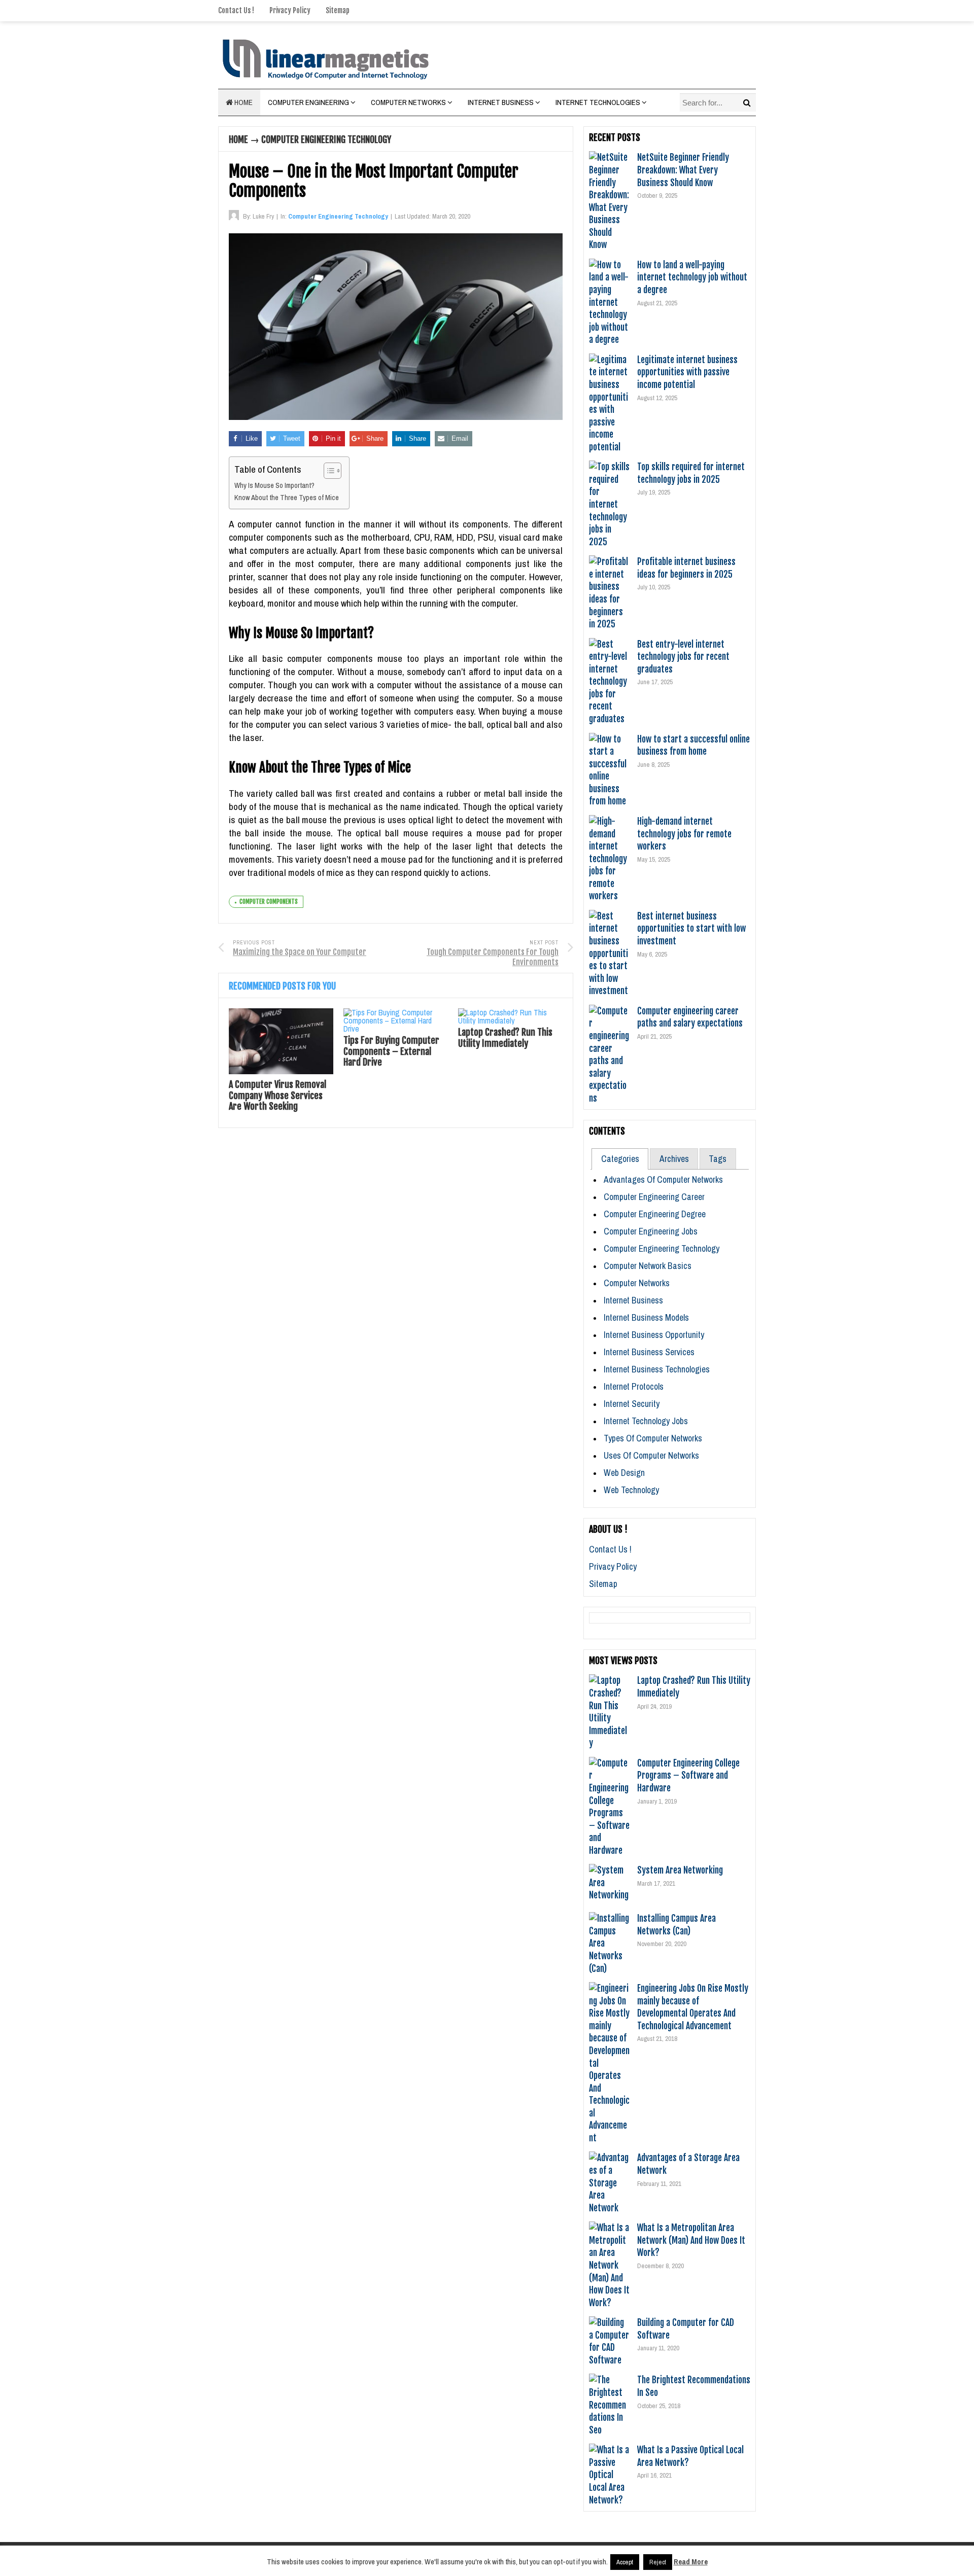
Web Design (624, 1473)
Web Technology (631, 1490)
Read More (691, 2562)
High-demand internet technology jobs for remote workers (684, 834)
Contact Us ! (236, 10)
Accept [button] (625, 2562)
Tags (718, 1159)
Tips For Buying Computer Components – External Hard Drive (391, 1051)
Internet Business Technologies (657, 1369)
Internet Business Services (649, 1352)
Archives (674, 1159)
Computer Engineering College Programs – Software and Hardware (688, 1775)
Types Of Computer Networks (653, 1438)
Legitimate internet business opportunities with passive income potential (687, 372)
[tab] (620, 1159)
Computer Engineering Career (654, 1197)
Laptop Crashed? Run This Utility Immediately (505, 1038)
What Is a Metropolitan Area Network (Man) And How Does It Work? (691, 2240)
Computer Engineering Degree (655, 1214)
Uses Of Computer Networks (651, 1455)
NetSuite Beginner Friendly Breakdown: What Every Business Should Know (683, 170)
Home (243, 102)
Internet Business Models (646, 1317)
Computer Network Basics (648, 1266)
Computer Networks (408, 102)
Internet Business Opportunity (654, 1335)
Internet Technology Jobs (646, 1421)
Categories (620, 1159)
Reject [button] (658, 2562)
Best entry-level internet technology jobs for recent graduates (683, 657)
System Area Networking (680, 1870)
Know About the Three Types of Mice (287, 498)
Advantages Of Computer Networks (663, 1179)
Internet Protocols (634, 1386)
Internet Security (632, 1404)
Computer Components (269, 902)
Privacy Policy (290, 10)
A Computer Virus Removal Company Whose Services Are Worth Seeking (277, 1095)
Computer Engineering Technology (326, 139)
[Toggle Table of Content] (327, 471)
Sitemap (338, 10)
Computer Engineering (308, 102)
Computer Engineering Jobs (651, 1231)
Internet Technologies (598, 102)
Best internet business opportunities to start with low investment (691, 928)
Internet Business (501, 102)
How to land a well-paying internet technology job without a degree (692, 277)
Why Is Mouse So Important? (274, 485)
